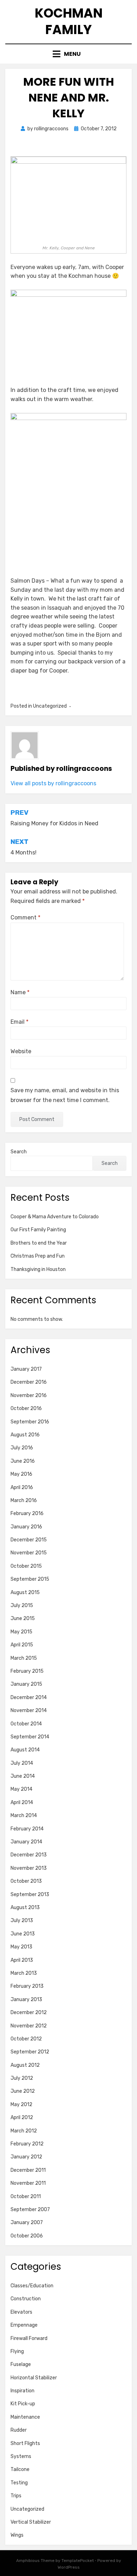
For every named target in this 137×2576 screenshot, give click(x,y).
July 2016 (22, 1448)
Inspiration (22, 2391)
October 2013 (26, 1881)
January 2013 (26, 2000)
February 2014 (27, 1829)
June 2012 (23, 2091)
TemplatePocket (78, 2561)
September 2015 (30, 1579)
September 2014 (30, 1737)
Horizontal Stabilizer (34, 2378)
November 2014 (29, 1710)
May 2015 (21, 1632)
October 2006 (27, 2236)
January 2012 (26, 2157)
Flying (17, 2351)
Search (19, 1152)
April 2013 (22, 1960)
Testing (19, 2483)
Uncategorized (27, 2509)
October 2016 (26, 1408)
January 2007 (27, 2223)
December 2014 (29, 1697)
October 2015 (26, 1566)
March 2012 (24, 2131)
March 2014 (24, 1815)
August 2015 (25, 1592)
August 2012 (25, 2065)
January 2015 (26, 1684)
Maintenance (25, 2417)
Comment (25, 917)
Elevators (21, 2312)
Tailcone (20, 2469)
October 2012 (26, 2039)
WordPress (69, 2567)
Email (19, 1022)
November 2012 (29, 2026)
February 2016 (27, 1513)
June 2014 (23, 1776)
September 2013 (30, 1895)
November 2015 (29, 1553)
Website (21, 1051)
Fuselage (21, 2364)
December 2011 (28, 2170)
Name (20, 992)
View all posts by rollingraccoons (53, 783)
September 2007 (30, 2210)
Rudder (19, 2430)
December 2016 (29, 1382)
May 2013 (21, 1947)
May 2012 (21, 2105)
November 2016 (29, 1395)
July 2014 (22, 1763)
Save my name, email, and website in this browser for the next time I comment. (65, 1095)
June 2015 (23, 1618)
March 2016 (24, 1500)
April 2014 (22, 1802)
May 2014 (21, 1789)
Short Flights (25, 2443)
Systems (21, 2456)
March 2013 (24, 1973)
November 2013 (29, 1868)
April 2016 (22, 1487)
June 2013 (23, 1934)
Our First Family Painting (38, 1230)
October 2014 (26, 1724)
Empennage (24, 2325)
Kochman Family (69, 21)
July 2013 (22, 1920)
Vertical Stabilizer (31, 2522)
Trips (16, 2496)
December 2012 (29, 2013)
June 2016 (23, 1461)
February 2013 (27, 1986)
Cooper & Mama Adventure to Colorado (55, 1217)
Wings (17, 2535)
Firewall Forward (29, 2338)
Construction (26, 2299)
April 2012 (22, 2118)
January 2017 (26, 1369)
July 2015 (22, 1605)
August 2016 (25, 1435)
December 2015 (29, 1540)
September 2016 (30, 1422)
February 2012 (27, 2144)
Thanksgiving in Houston (38, 1269)
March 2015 (24, 1658)
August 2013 (25, 1908)
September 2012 (30, 2052)
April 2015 (22, 1645)
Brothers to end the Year (39, 1243)
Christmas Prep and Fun (38, 1256)
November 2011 (28, 2183)
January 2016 (26, 1527)
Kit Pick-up (23, 2404)
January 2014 (26, 1842)
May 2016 (21, 1474)
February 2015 (27, 1671)
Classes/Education (32, 2286)
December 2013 (29, 1855)
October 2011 (26, 2197)
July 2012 (22, 2078)
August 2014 (25, 1750)
